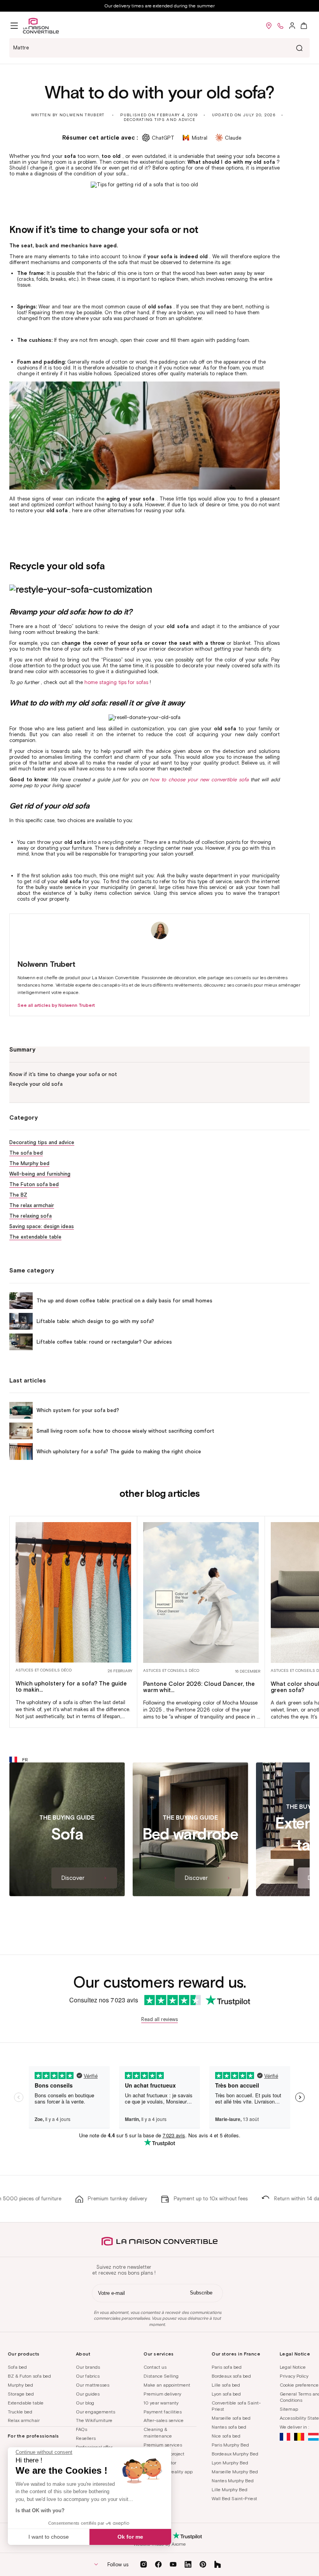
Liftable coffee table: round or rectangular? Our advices (104, 1342)
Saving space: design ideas (42, 1226)
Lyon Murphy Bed (230, 2463)
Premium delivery (162, 2394)
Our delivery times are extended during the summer (159, 6)
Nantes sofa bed (229, 2427)
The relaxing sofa (31, 1216)
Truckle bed (20, 2412)
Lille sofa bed (226, 2385)
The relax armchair (32, 1205)
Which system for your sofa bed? (78, 1410)
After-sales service (164, 2420)
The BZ (18, 1195)
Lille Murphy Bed (230, 2489)
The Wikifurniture (94, 2420)
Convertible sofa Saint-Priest (236, 2406)
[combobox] (159, 48)
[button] (14, 26)
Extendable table (26, 2403)
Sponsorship (157, 2489)
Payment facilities (163, 2412)
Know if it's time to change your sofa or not (63, 1074)
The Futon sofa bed (34, 1184)
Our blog (85, 2403)
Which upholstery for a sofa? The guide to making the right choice (119, 1452)
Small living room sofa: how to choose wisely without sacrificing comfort (125, 1431)
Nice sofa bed (226, 2436)
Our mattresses (93, 2385)
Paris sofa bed (227, 2367)
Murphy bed (20, 2385)
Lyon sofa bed (226, 2394)
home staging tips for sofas (116, 682)
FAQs (82, 2429)
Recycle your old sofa (36, 1084)
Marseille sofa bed (231, 2418)
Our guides (88, 2394)
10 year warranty (161, 2403)
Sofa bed (17, 2367)
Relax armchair (24, 2420)
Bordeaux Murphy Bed (235, 2454)
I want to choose (49, 2537)
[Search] (299, 48)
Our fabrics (88, 2376)
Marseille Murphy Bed (235, 2472)
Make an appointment (167, 2385)
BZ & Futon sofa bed (29, 2376)
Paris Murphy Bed (230, 2445)
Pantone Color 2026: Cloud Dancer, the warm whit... (199, 1687)
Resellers (86, 2438)
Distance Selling (161, 2376)
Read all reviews (159, 2019)
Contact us (155, 2367)
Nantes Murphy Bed (233, 2481)
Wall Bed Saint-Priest (234, 2498)
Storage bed (21, 2394)
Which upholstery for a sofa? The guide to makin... (71, 1687)
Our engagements (96, 2412)
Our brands (88, 2367)
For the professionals (33, 2436)
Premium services (163, 2445)
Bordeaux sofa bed (231, 2376)
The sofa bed (26, 1153)
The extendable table (35, 1237)
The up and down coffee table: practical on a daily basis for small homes (124, 1301)
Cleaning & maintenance (158, 2432)
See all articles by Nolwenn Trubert (56, 1005)
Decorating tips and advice (160, 120)
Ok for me (130, 2537)
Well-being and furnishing (40, 1174)
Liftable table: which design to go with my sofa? (95, 1321)
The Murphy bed (29, 1163)
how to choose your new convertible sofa (199, 780)
